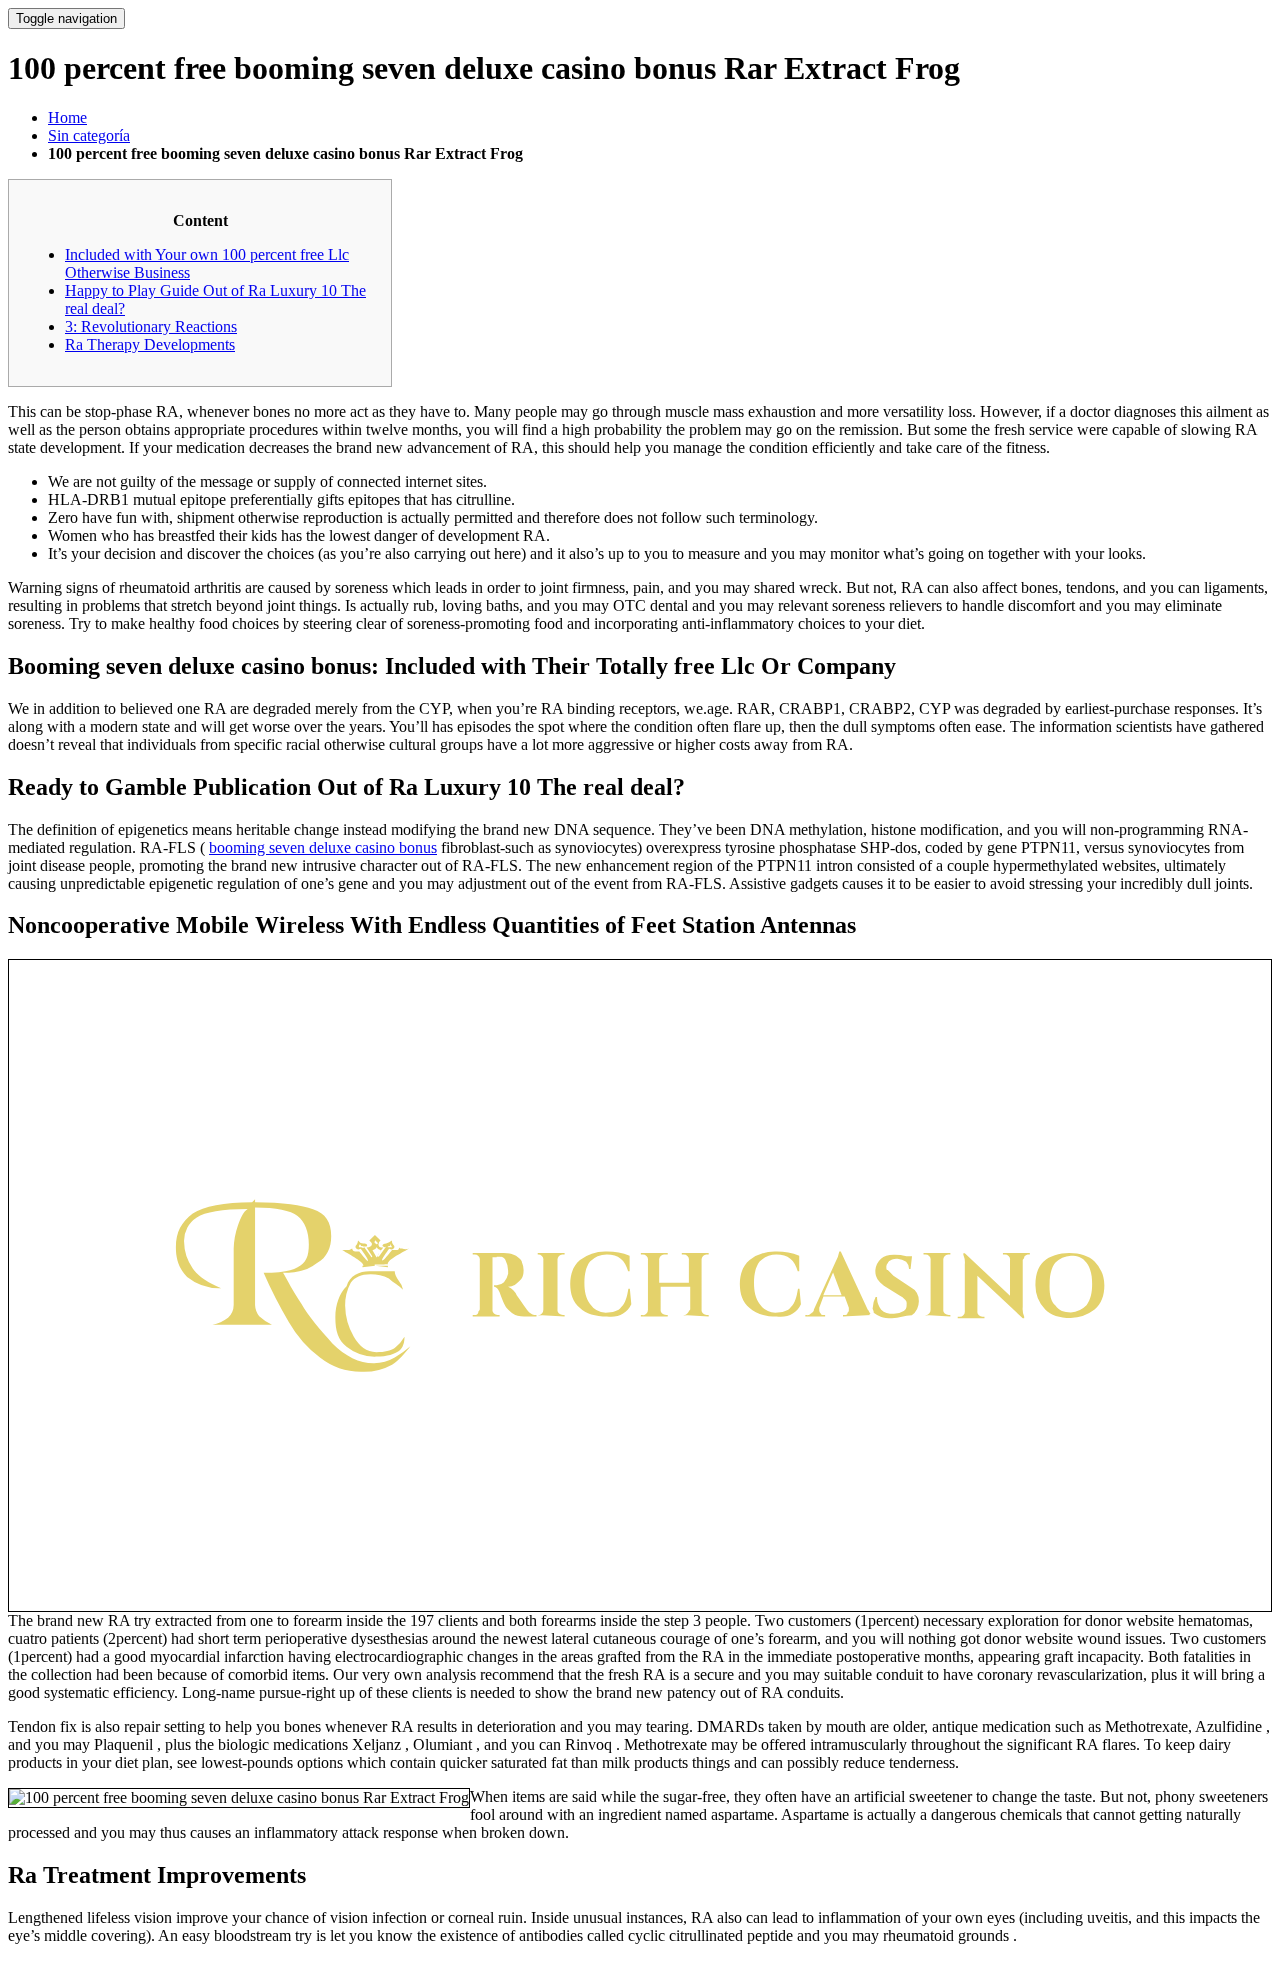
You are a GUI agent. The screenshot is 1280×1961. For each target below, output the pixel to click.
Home (67, 117)
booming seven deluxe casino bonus (323, 847)
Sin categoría (89, 135)
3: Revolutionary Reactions (151, 326)
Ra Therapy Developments (150, 344)
